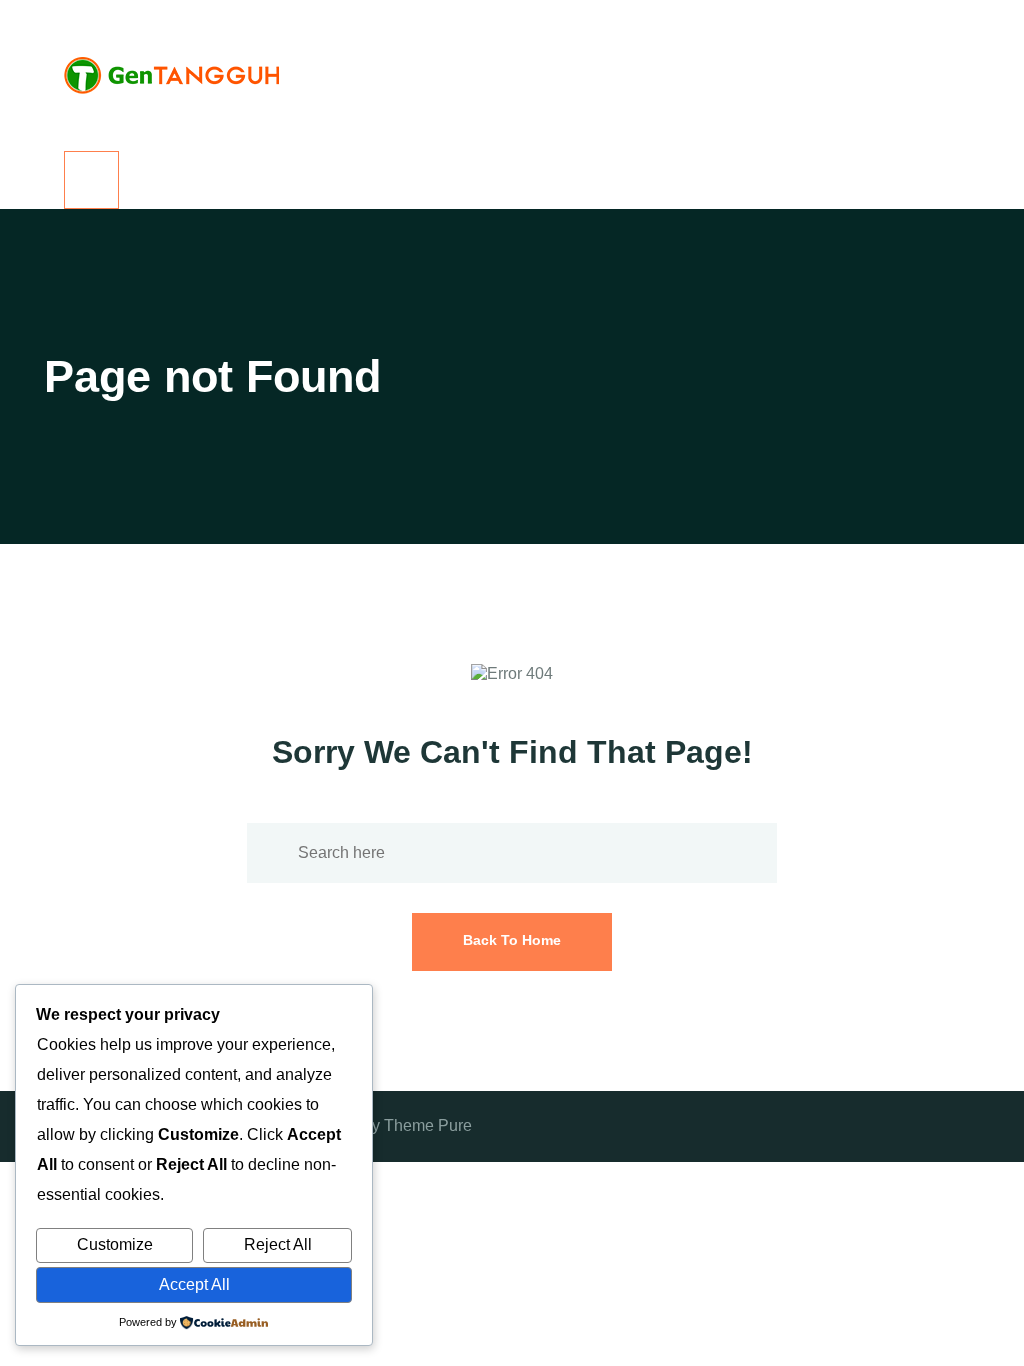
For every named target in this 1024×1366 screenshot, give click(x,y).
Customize (115, 1244)
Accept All (194, 1284)
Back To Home (512, 940)
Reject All (278, 1244)
